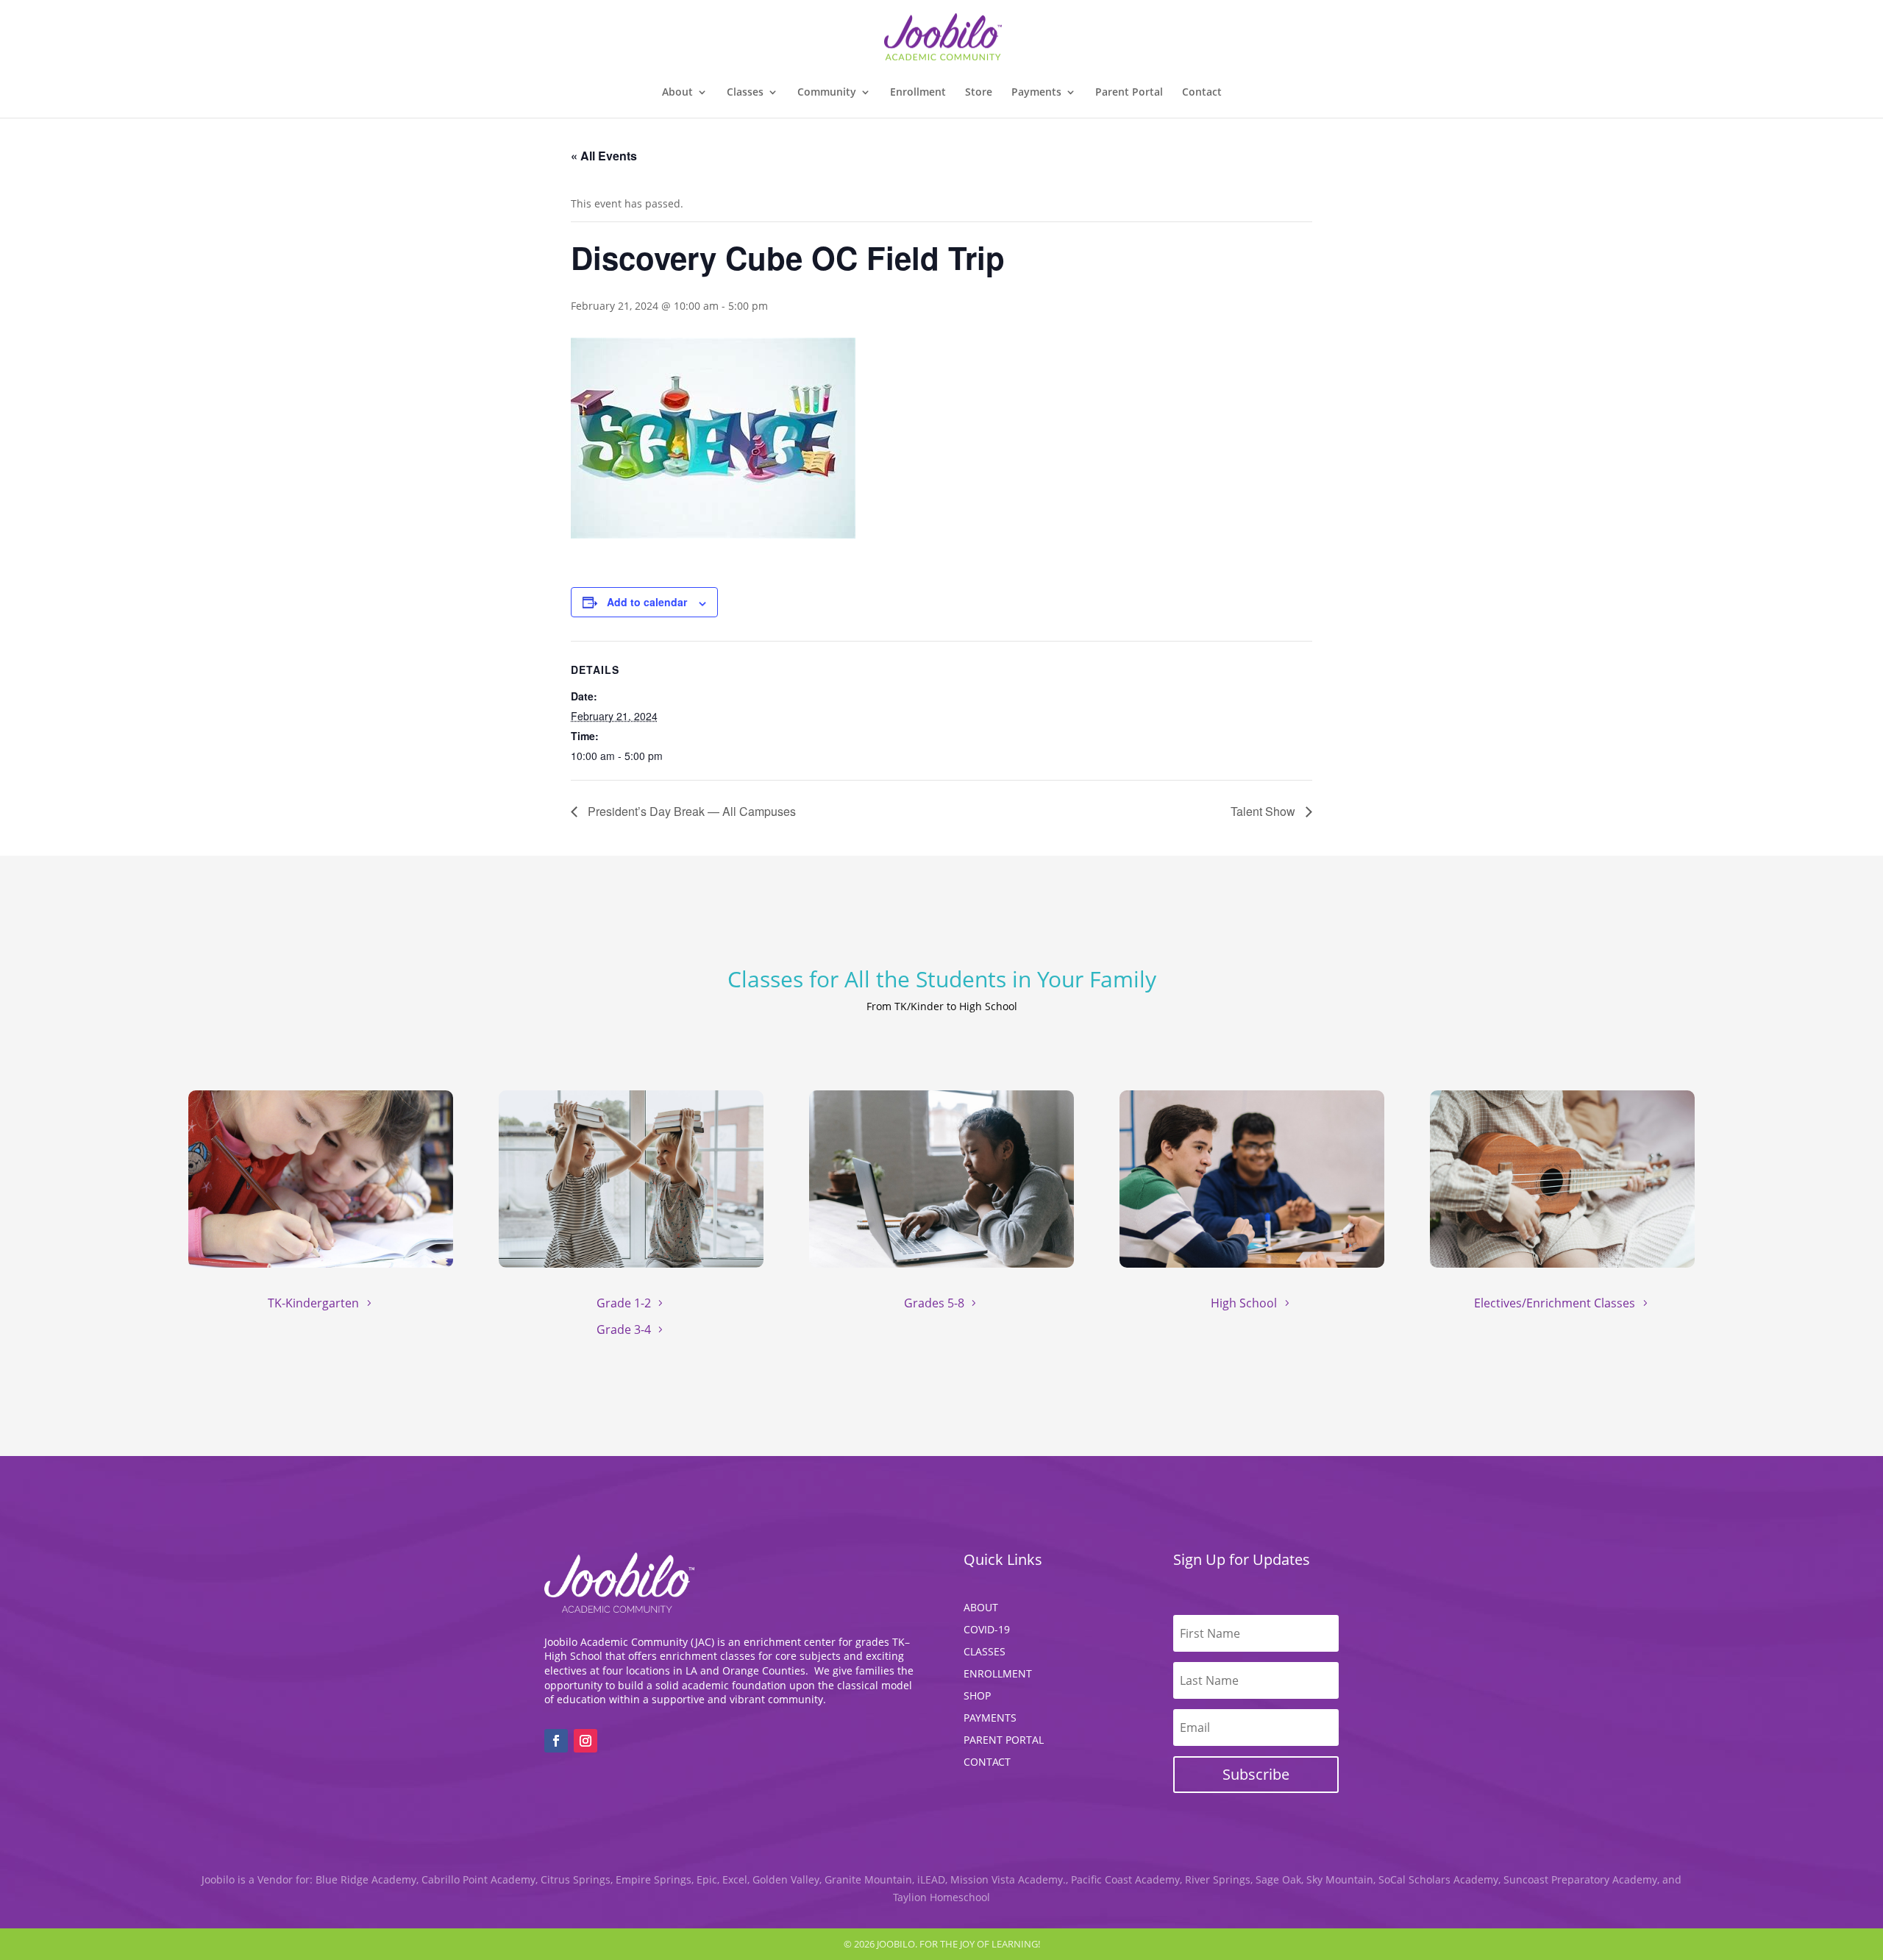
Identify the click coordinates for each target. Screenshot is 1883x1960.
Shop (977, 1697)
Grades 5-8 (934, 1303)
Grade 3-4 (624, 1329)
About (981, 1608)
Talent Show (1264, 811)
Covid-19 (987, 1630)
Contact (1202, 93)
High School (1244, 1303)
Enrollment (918, 93)
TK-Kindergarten (313, 1303)
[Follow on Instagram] (585, 1741)
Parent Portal (1129, 93)
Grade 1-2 (624, 1303)
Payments (990, 1719)
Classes (745, 93)
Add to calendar (647, 602)
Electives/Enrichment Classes (1555, 1303)
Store (979, 93)
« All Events (604, 156)
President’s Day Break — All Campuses (690, 811)
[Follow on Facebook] (556, 1741)
